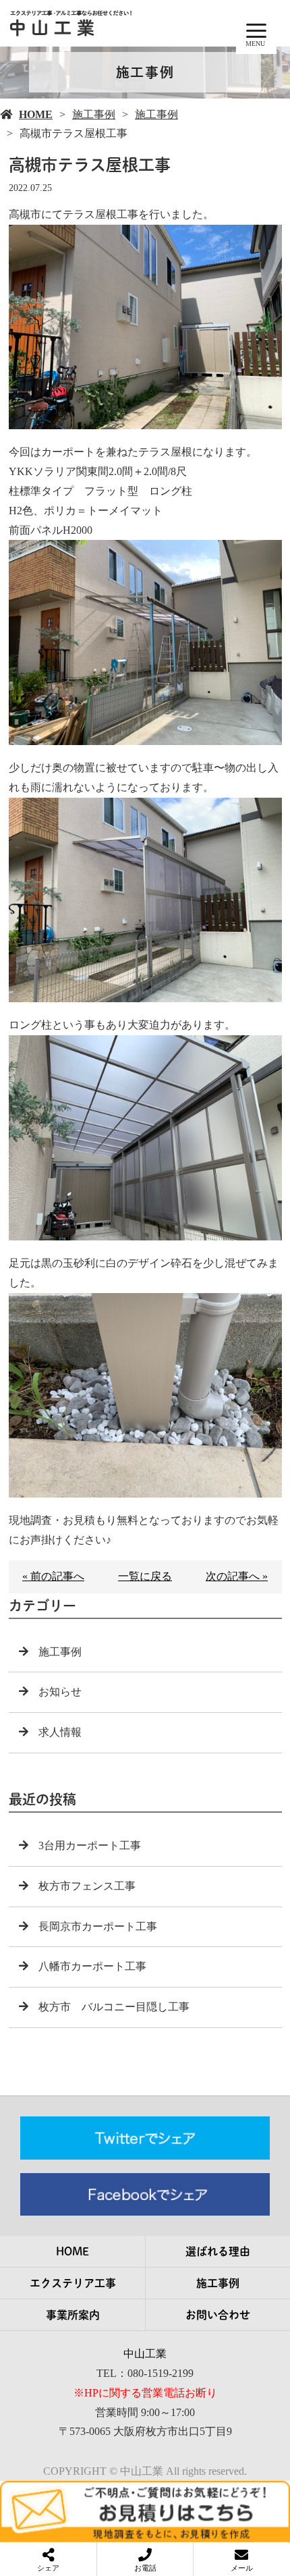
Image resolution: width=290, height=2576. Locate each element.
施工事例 (94, 114)
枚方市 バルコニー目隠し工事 (114, 2007)
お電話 (145, 2568)
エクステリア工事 (73, 2283)
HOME (36, 114)
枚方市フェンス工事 (87, 1886)
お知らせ (60, 1692)
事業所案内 (73, 2315)
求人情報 (60, 1732)
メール (242, 2568)
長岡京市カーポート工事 (98, 1926)
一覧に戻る (145, 1576)
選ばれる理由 (218, 2251)
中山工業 (145, 2354)
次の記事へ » (237, 1576)
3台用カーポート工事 (90, 1845)
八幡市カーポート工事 (92, 1966)
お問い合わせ (218, 2315)
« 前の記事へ (53, 1576)
